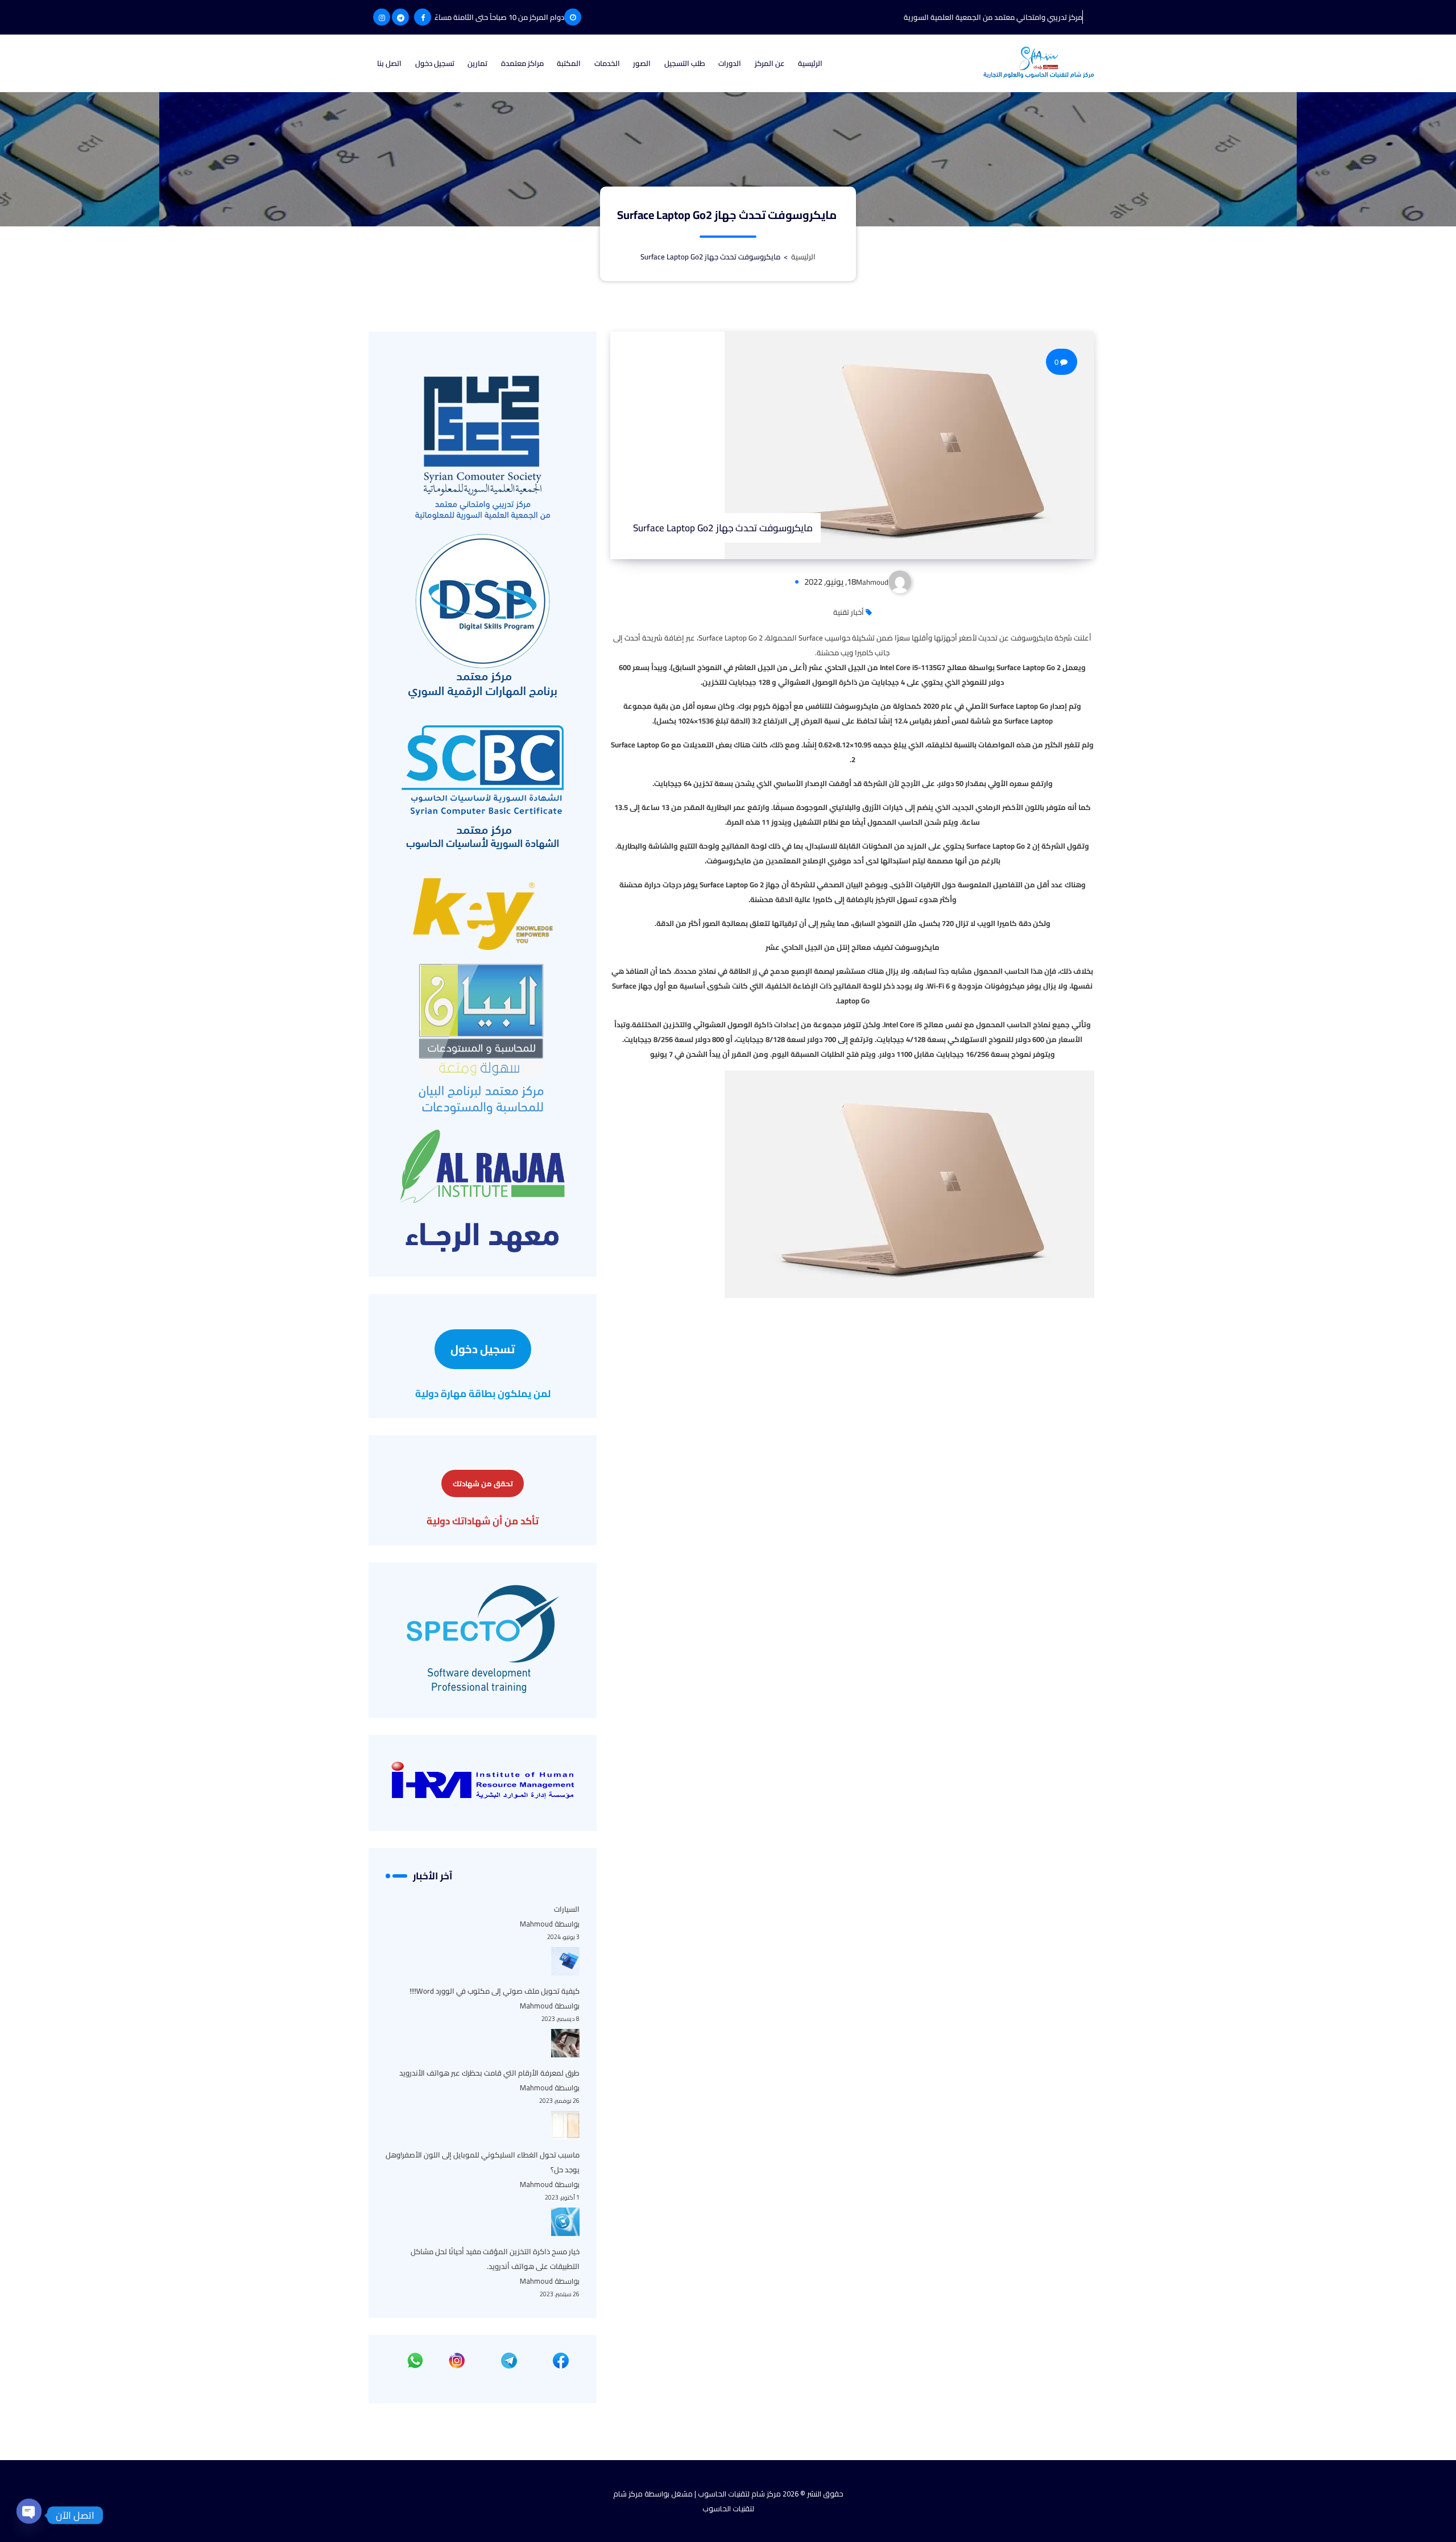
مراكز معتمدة (522, 63)
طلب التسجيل (685, 63)
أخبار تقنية (849, 612)
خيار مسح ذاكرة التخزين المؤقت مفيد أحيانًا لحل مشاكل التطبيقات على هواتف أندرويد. (495, 2259)
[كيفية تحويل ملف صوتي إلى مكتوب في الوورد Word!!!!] (565, 1961)
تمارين (477, 63)
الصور (642, 63)
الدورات (730, 63)
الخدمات (607, 63)
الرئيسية (810, 63)
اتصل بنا (389, 63)
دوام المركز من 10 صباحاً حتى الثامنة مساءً (499, 17)
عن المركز (770, 63)
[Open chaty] (29, 2510)
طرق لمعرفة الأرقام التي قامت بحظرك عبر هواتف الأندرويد (489, 2073)
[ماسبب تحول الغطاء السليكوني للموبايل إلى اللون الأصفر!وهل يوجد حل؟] (565, 2125)
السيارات (567, 1909)
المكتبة (569, 63)
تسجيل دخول (435, 63)
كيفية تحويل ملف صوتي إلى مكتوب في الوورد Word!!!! (495, 1991)
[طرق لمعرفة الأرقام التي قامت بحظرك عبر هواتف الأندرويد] (565, 2043)
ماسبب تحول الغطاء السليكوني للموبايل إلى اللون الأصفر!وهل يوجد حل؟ (483, 2162)
